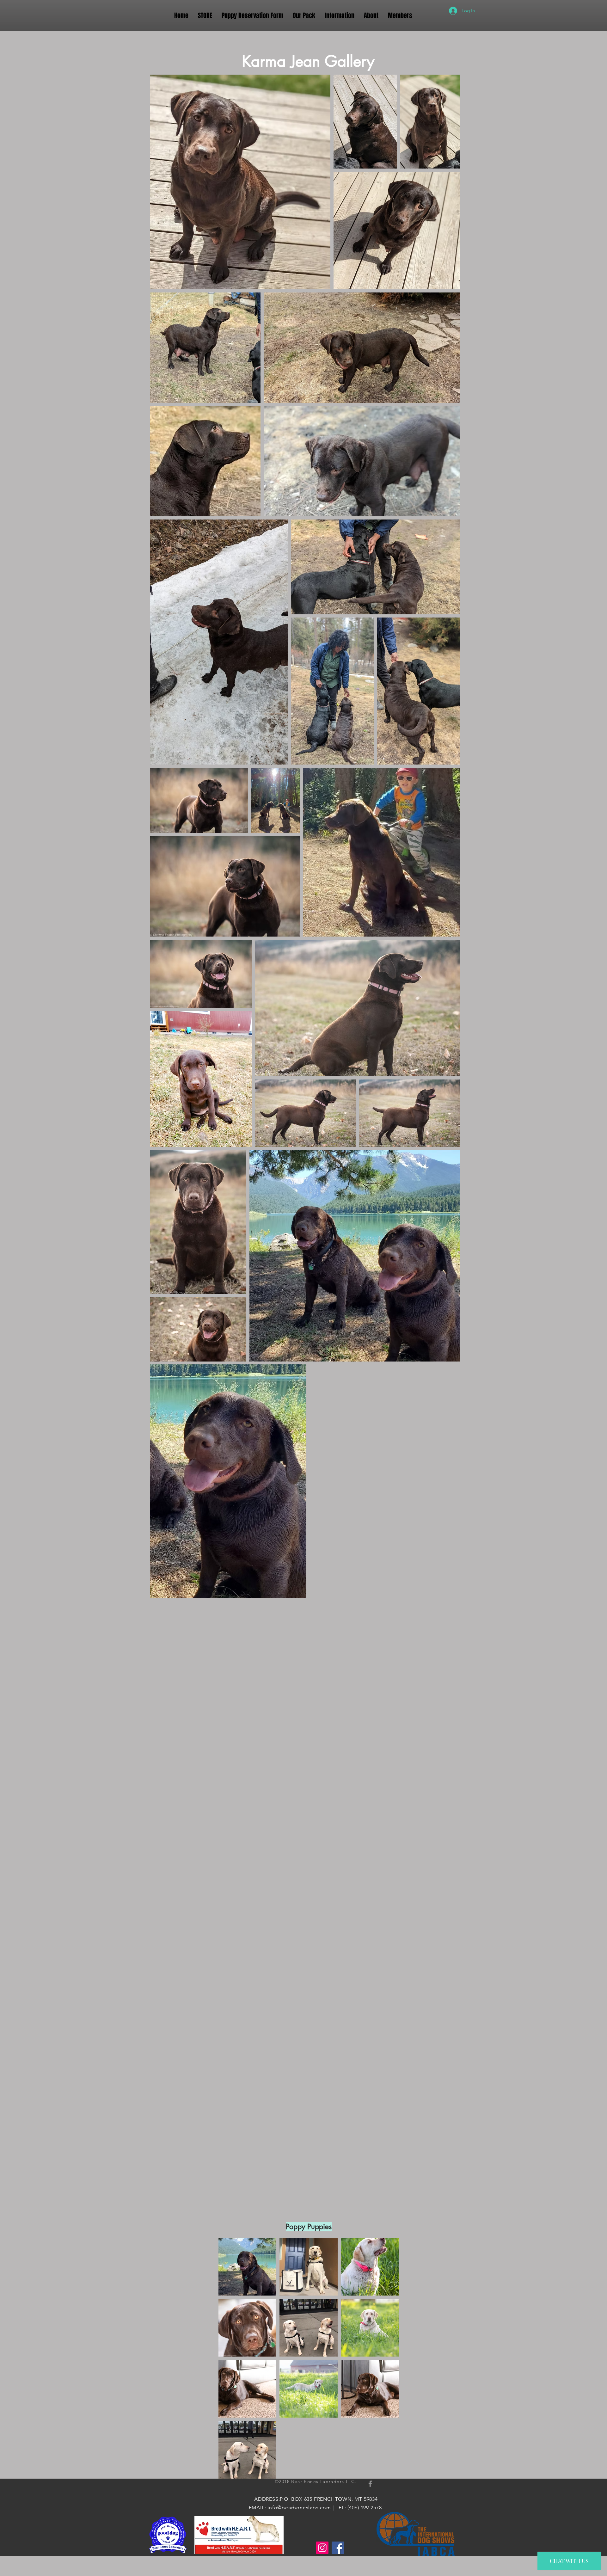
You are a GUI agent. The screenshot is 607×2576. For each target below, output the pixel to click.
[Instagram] (322, 2548)
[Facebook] (338, 2548)
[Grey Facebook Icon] (370, 2484)
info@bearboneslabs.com (299, 2508)
